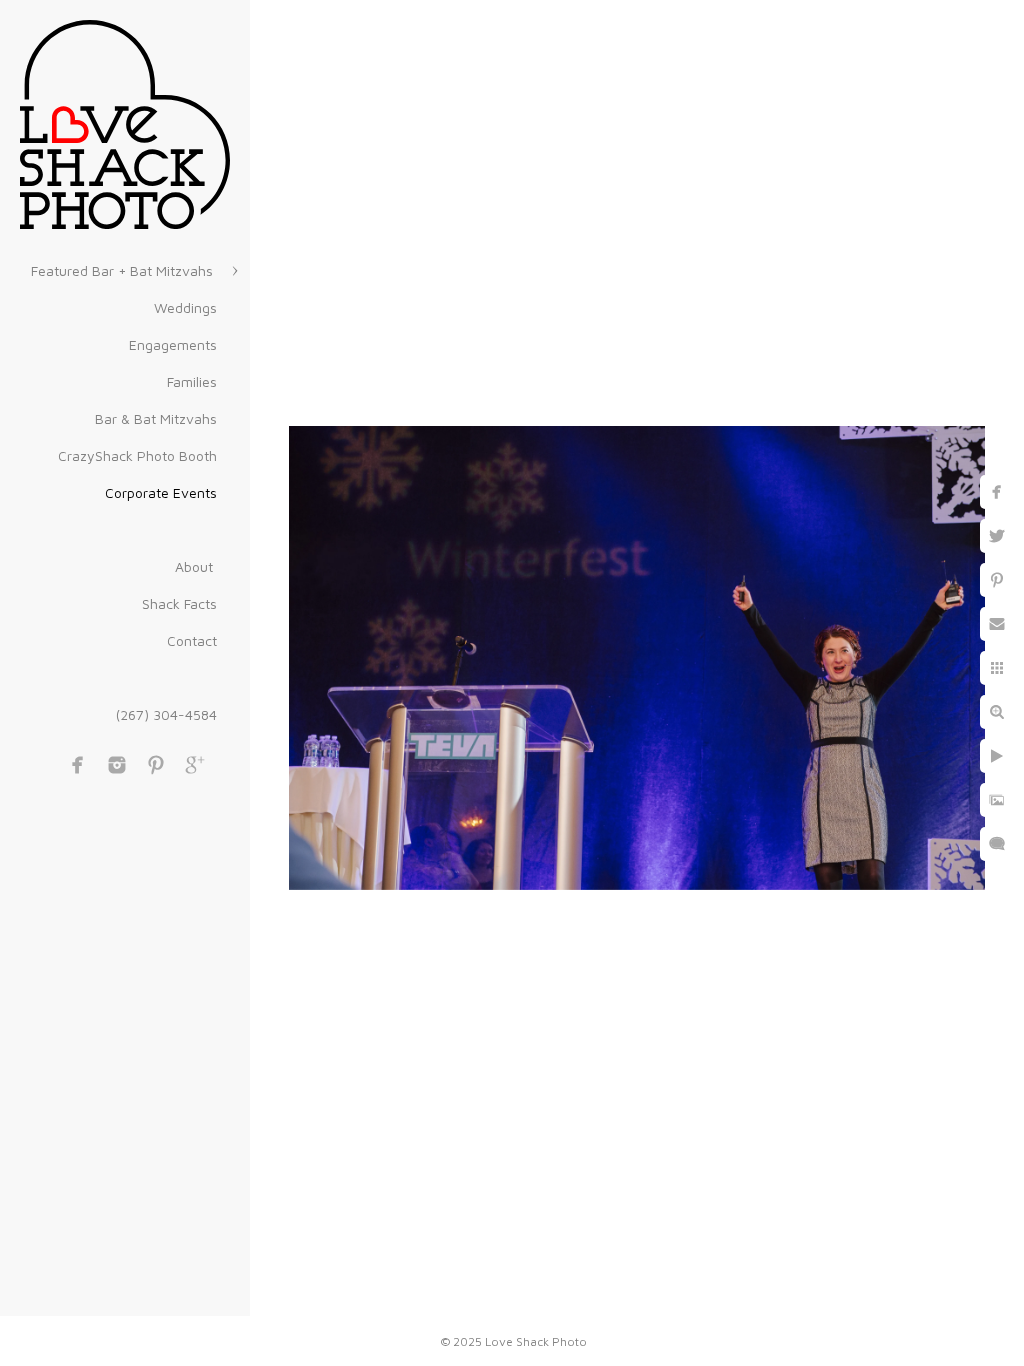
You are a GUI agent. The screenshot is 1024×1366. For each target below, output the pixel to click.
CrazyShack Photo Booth (137, 455)
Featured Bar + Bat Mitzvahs (124, 270)
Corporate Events (161, 492)
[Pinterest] (156, 765)
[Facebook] (78, 765)
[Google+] (195, 765)
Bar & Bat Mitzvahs (156, 418)
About (196, 566)
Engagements (173, 344)
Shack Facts (179, 603)
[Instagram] (117, 765)
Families (192, 381)
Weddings (185, 307)
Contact (192, 640)
